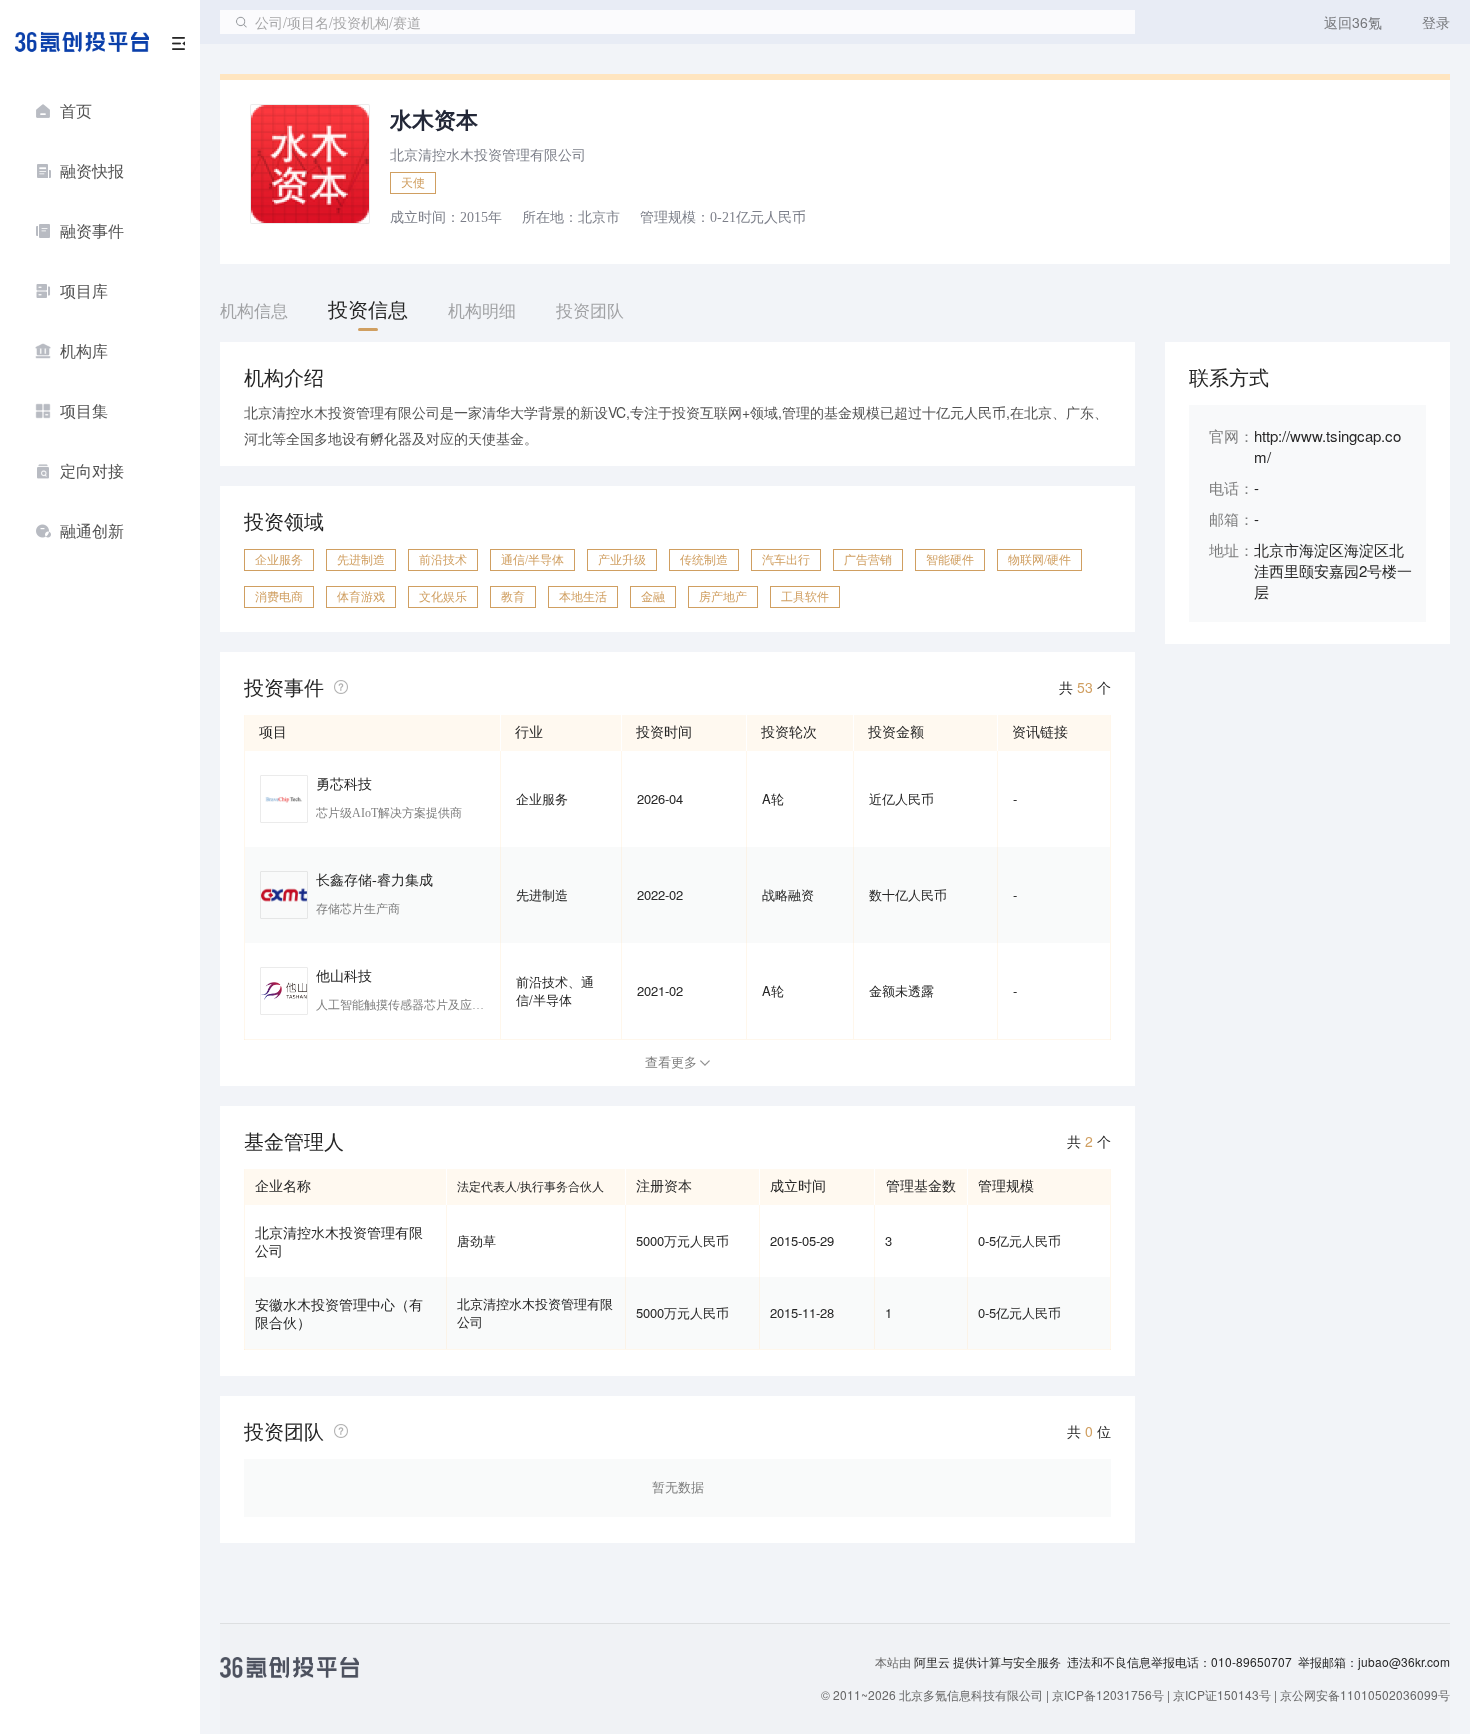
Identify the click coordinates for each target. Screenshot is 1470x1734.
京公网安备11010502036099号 (1365, 1694)
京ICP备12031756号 (1108, 1694)
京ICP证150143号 (1222, 1694)
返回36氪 (1353, 22)
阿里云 (933, 1662)
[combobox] (677, 22)
